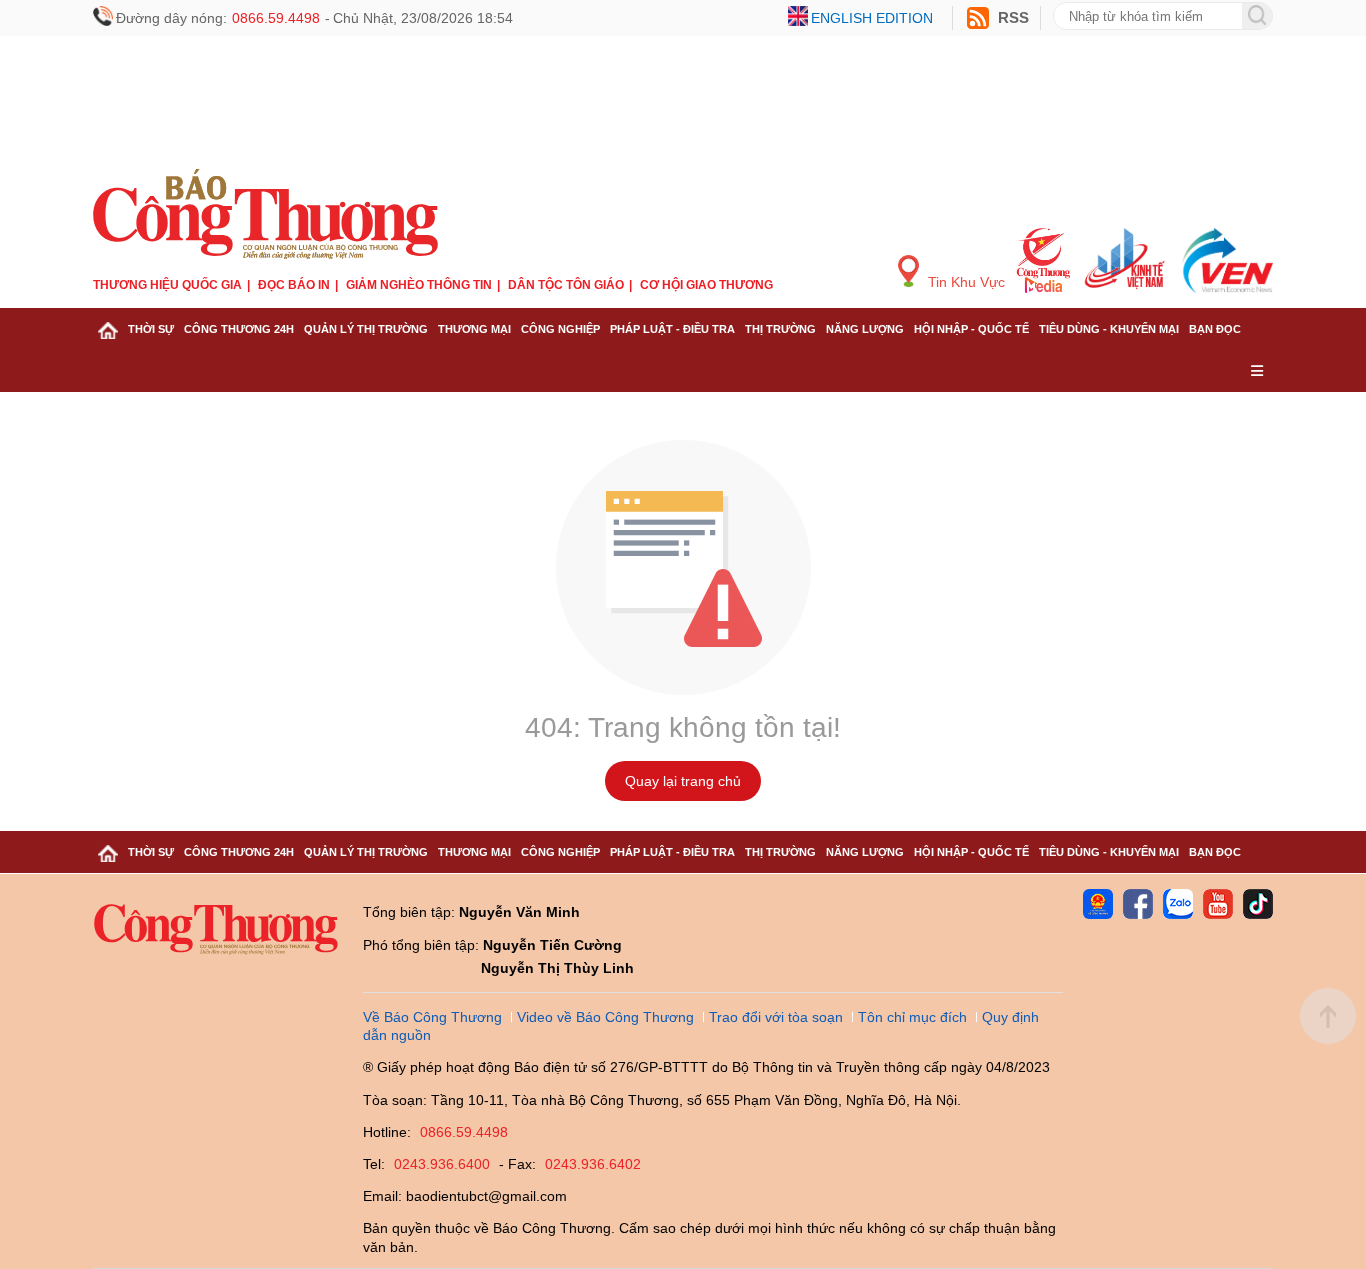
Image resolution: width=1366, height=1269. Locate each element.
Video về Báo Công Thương (605, 1017)
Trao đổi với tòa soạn (776, 1017)
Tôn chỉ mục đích (912, 1017)
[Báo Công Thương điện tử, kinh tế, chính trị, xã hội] (265, 211)
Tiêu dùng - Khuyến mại (1109, 329)
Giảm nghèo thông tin (419, 285)
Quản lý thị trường (366, 329)
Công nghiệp (560, 329)
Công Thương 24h (239, 329)
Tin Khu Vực (964, 282)
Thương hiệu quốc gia (167, 285)
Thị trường (780, 329)
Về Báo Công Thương (432, 1017)
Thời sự (151, 329)
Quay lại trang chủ (683, 781)
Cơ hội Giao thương (706, 285)
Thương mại (474, 329)
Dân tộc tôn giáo (566, 285)
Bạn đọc (1215, 329)
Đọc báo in (294, 285)
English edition (872, 18)
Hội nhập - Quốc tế (971, 329)
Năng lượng (865, 329)
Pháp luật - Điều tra (672, 329)
